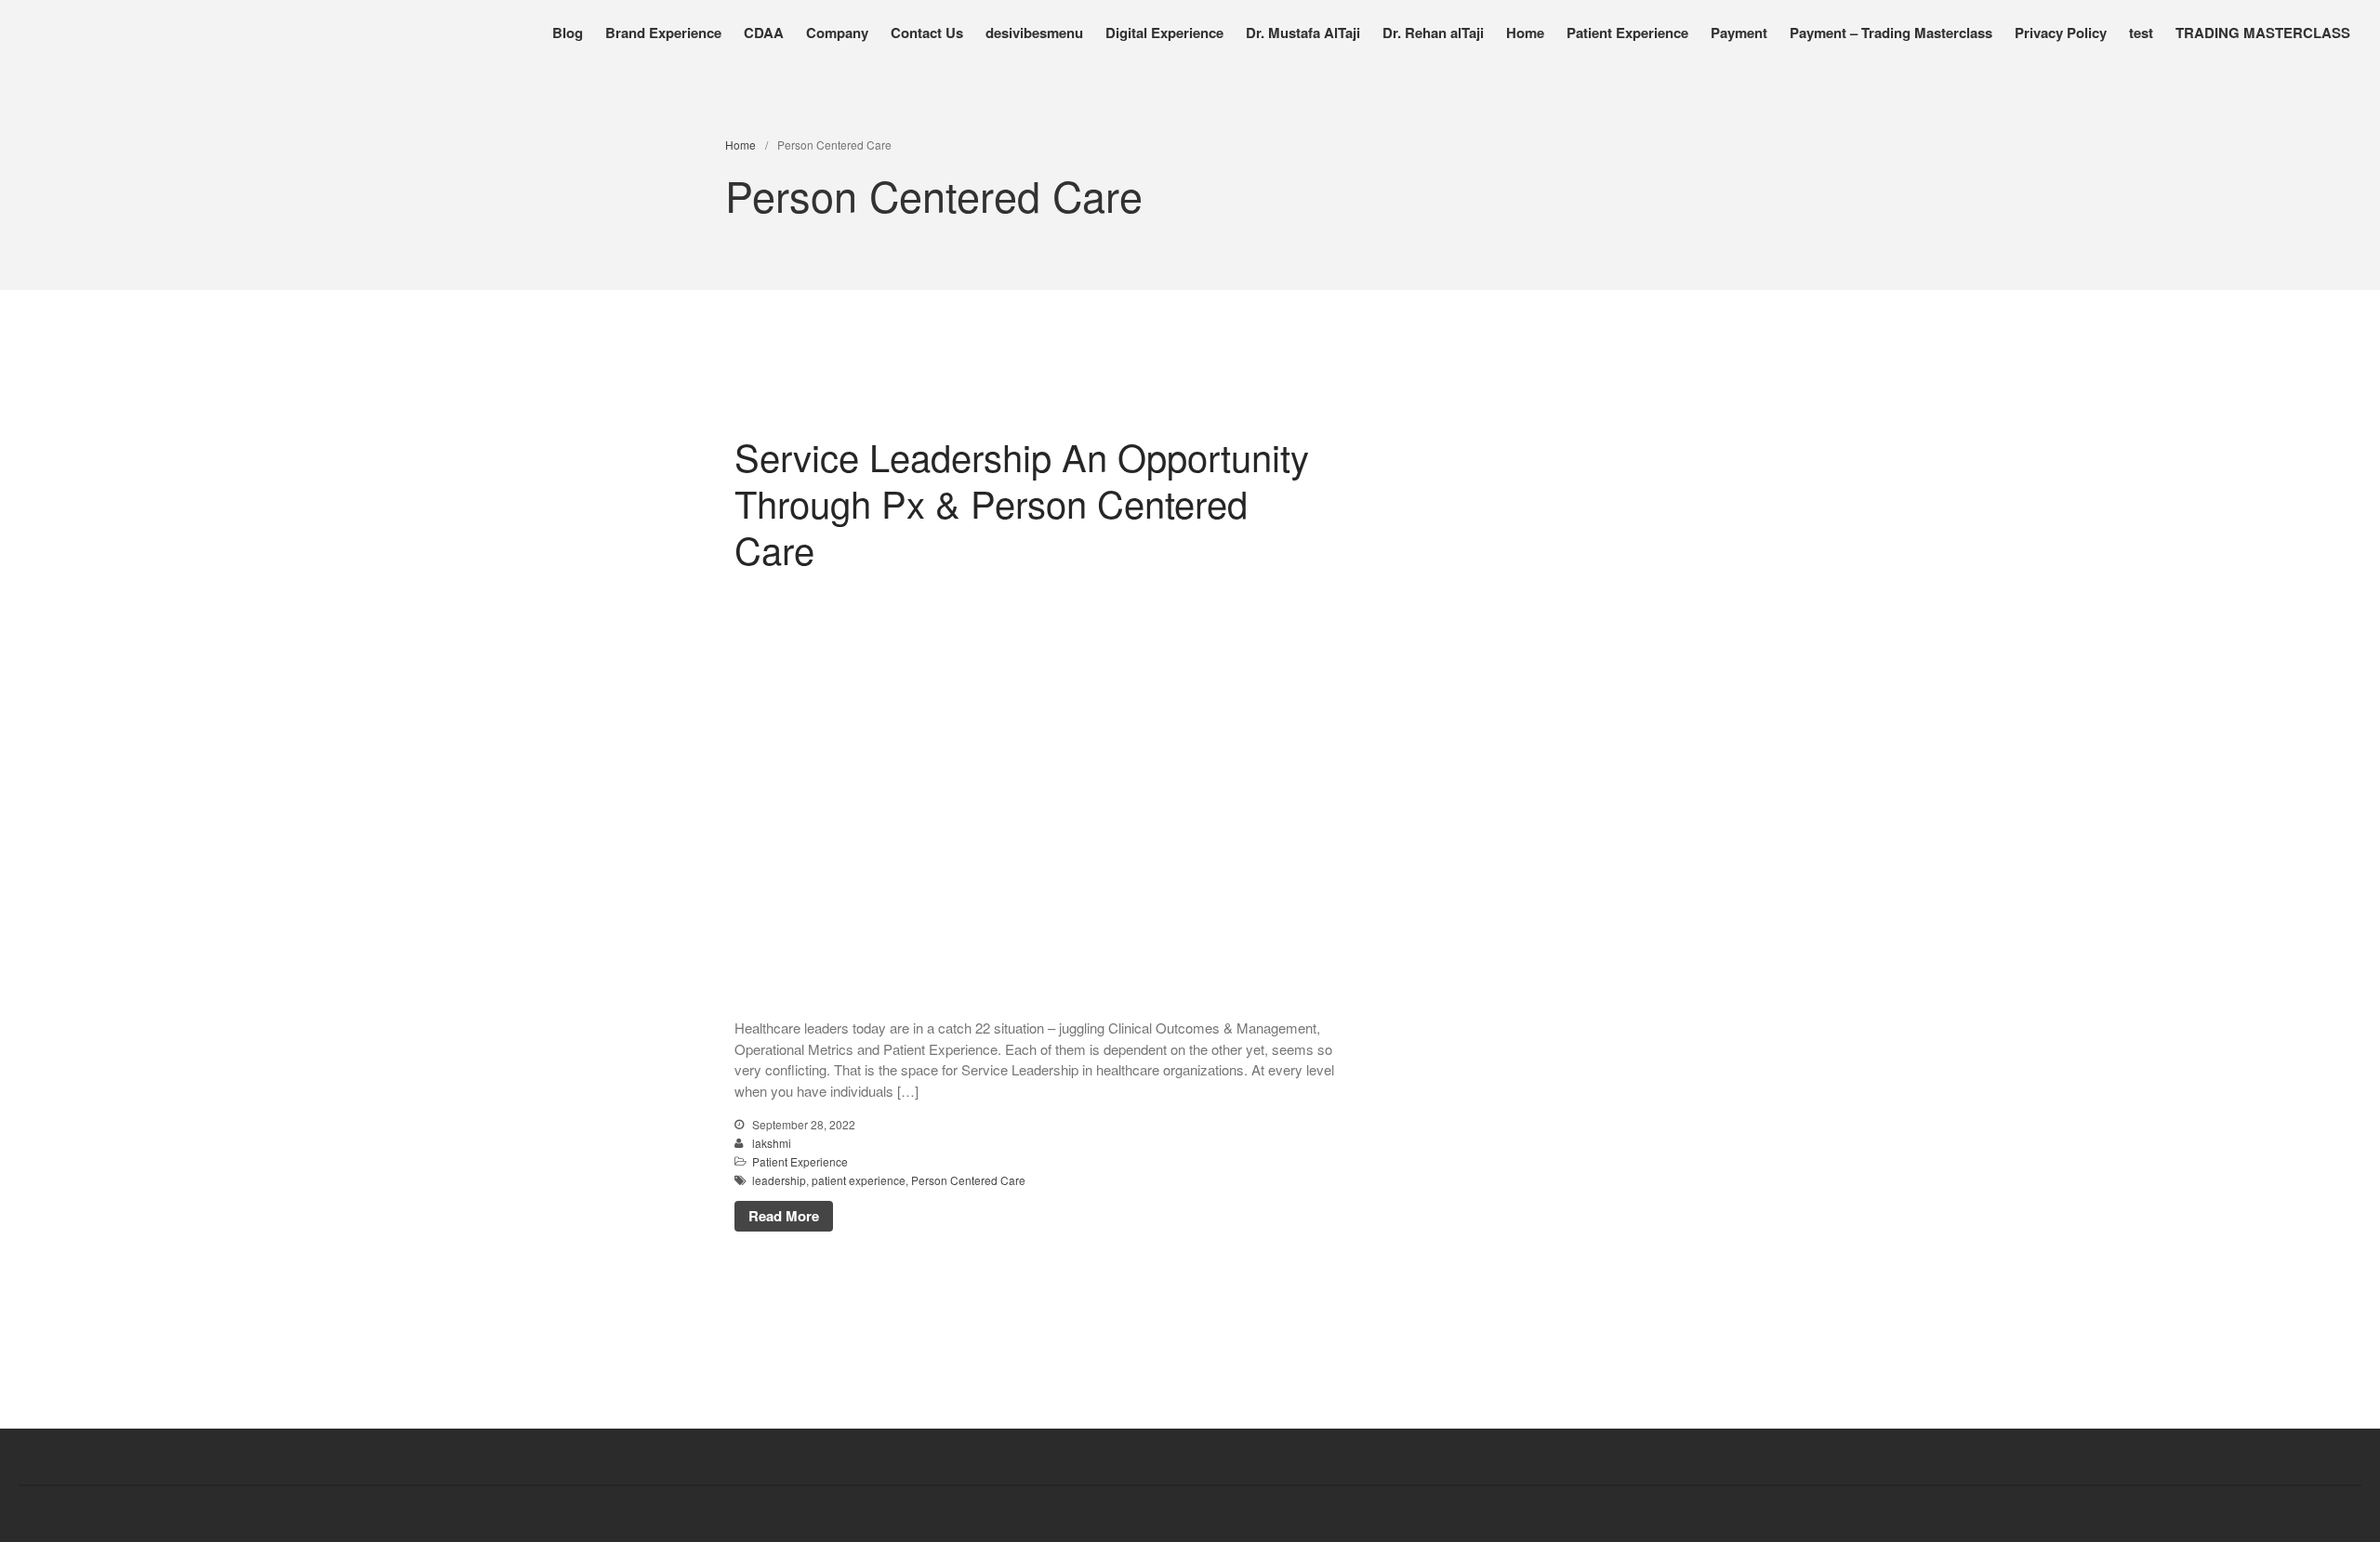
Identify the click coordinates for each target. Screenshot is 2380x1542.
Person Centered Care (968, 1180)
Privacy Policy (2061, 33)
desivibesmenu (1034, 33)
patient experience (859, 1180)
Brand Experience (663, 33)
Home (1525, 33)
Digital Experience (1164, 33)
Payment (1739, 33)
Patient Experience (1627, 33)
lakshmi (772, 1143)
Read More (784, 1216)
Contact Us (927, 33)
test (2141, 33)
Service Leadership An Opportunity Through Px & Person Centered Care (1022, 502)
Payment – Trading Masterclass (1891, 33)
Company (837, 33)
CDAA (764, 33)
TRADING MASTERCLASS (2263, 33)
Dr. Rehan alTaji (1433, 33)
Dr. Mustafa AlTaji (1303, 33)
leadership (779, 1180)
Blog (568, 33)
